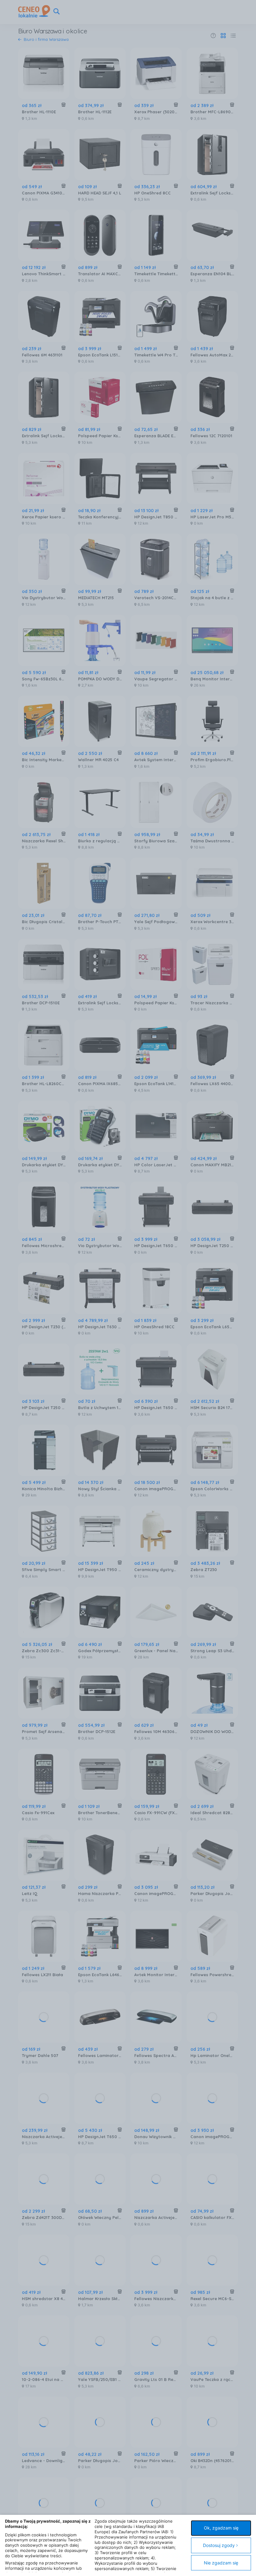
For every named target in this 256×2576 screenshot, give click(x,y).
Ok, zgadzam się (221, 2528)
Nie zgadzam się (221, 2563)
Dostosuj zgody (219, 2545)
